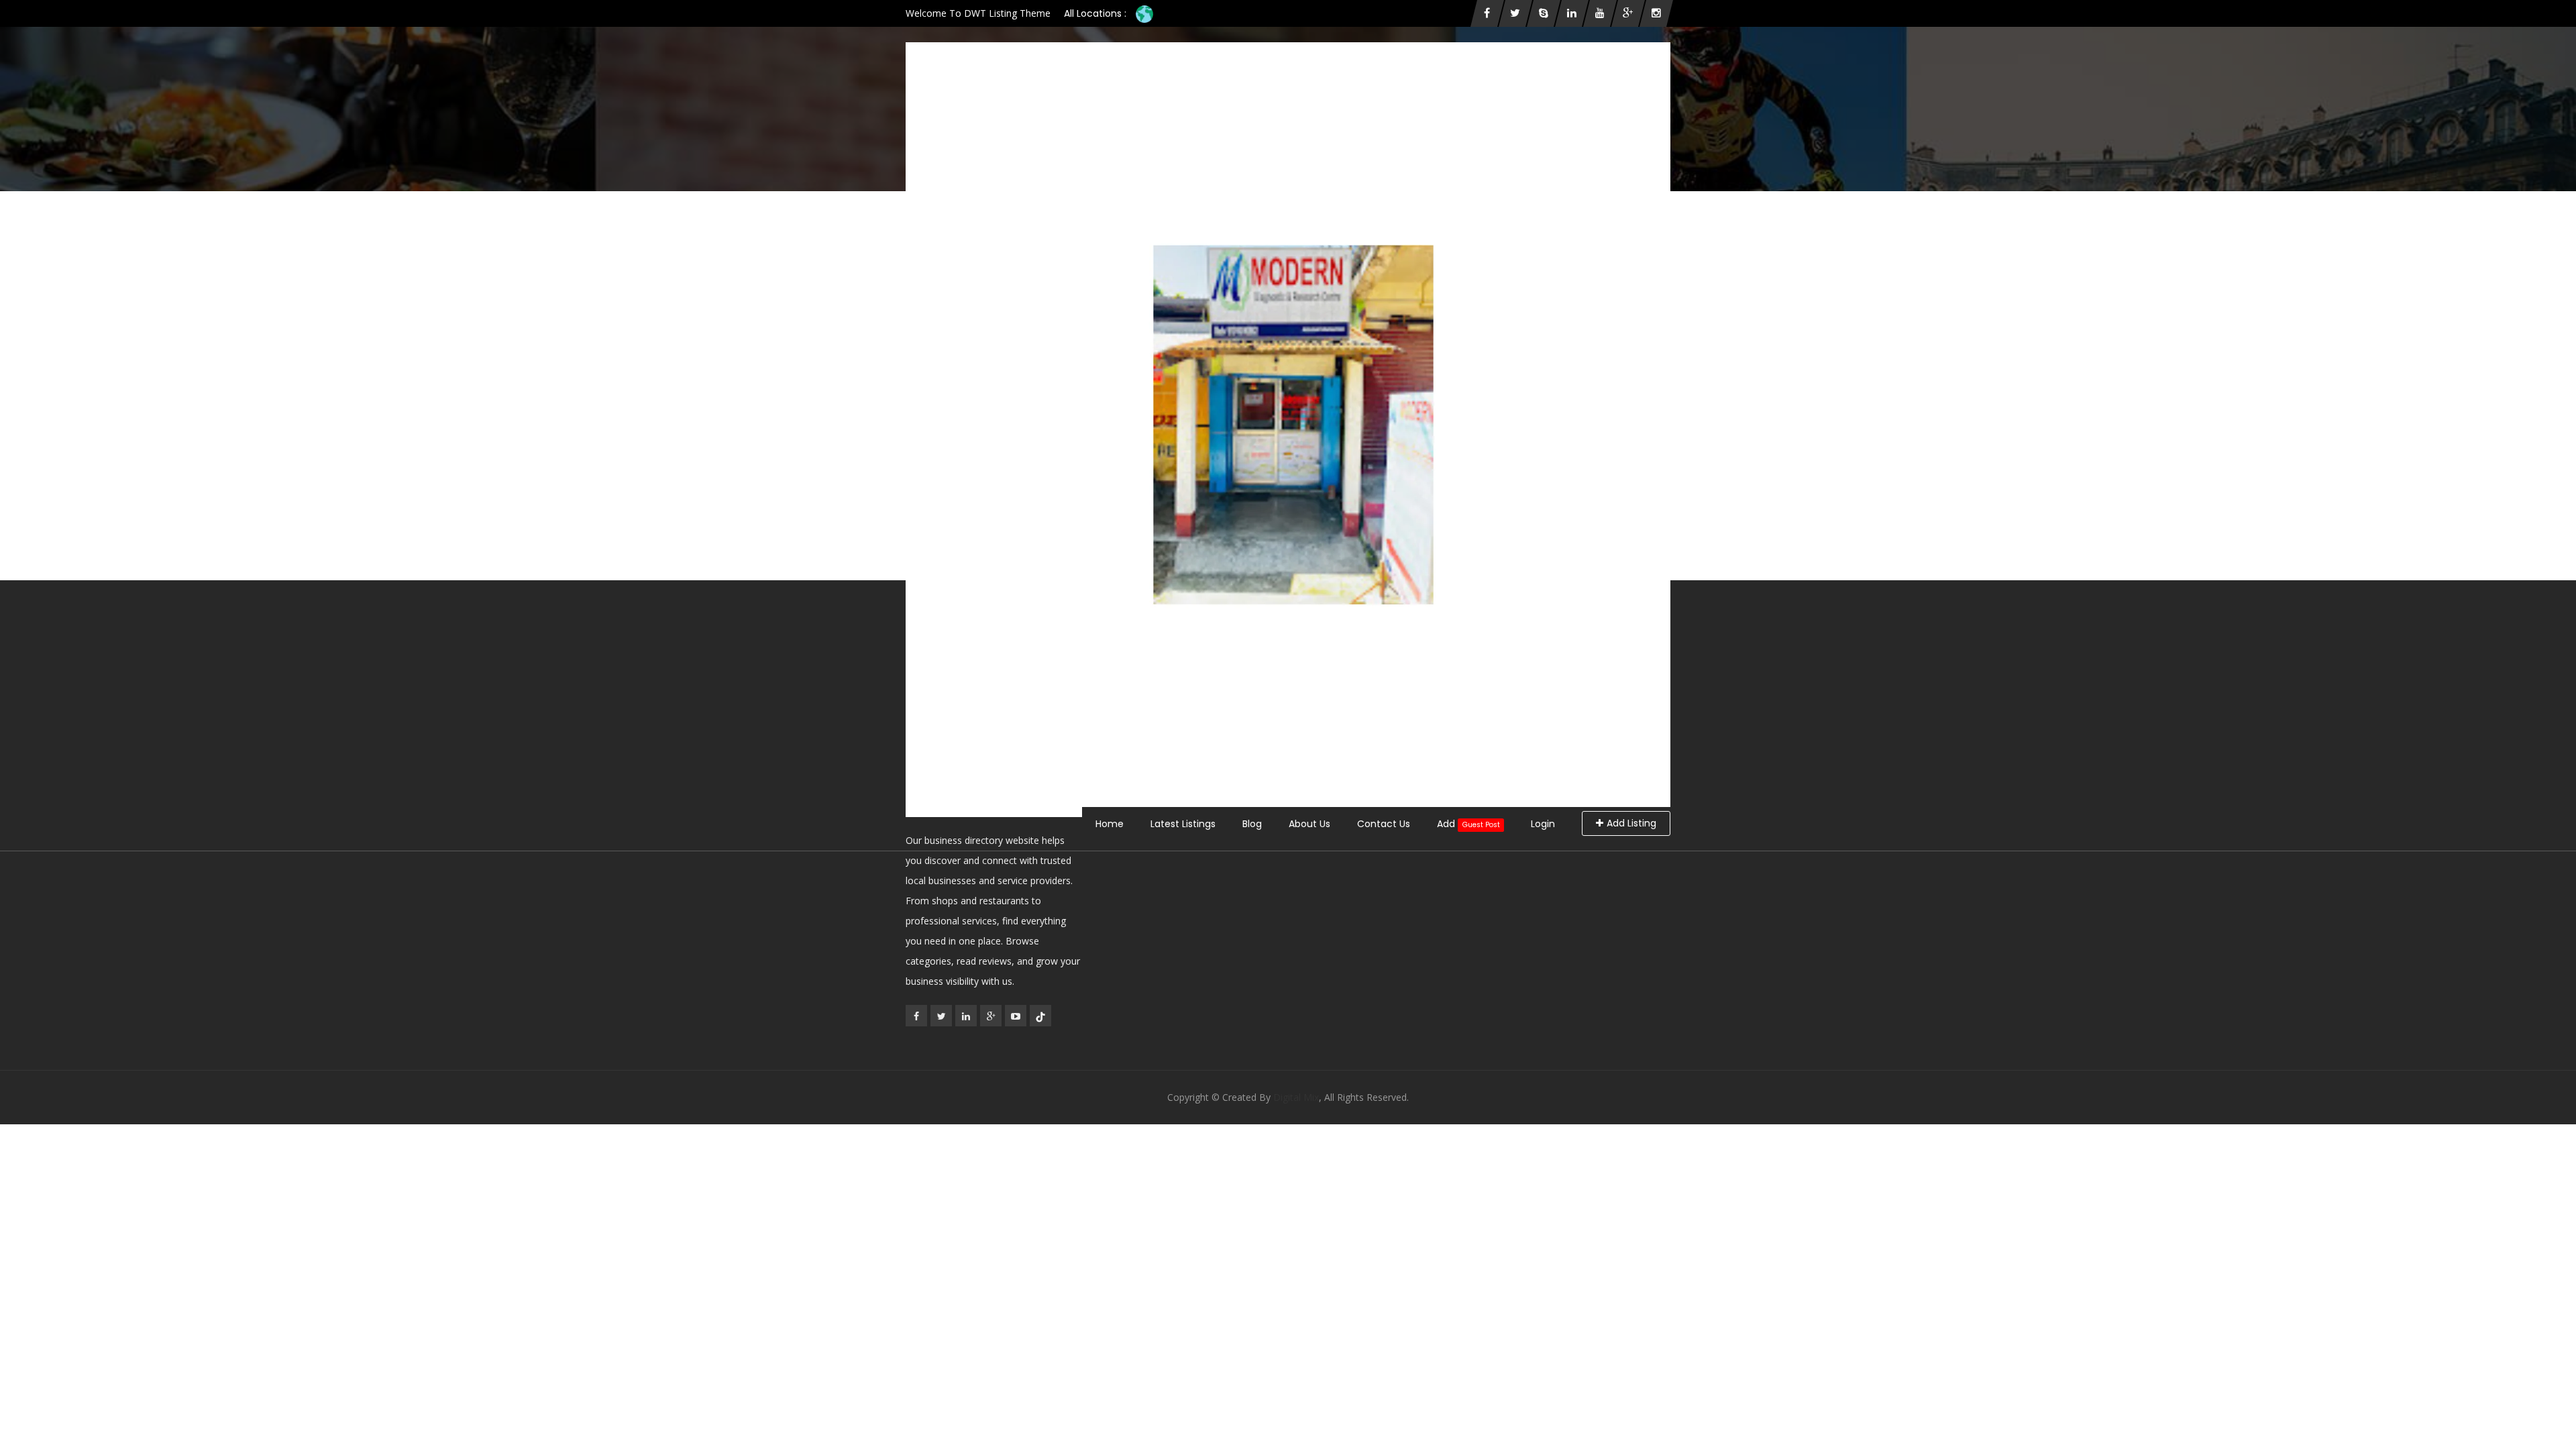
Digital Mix (1296, 1097)
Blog (1252, 824)
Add (1468, 824)
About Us (1309, 824)
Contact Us (1384, 824)
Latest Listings (1183, 824)
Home (1110, 824)
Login (1543, 824)
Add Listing (1631, 823)
